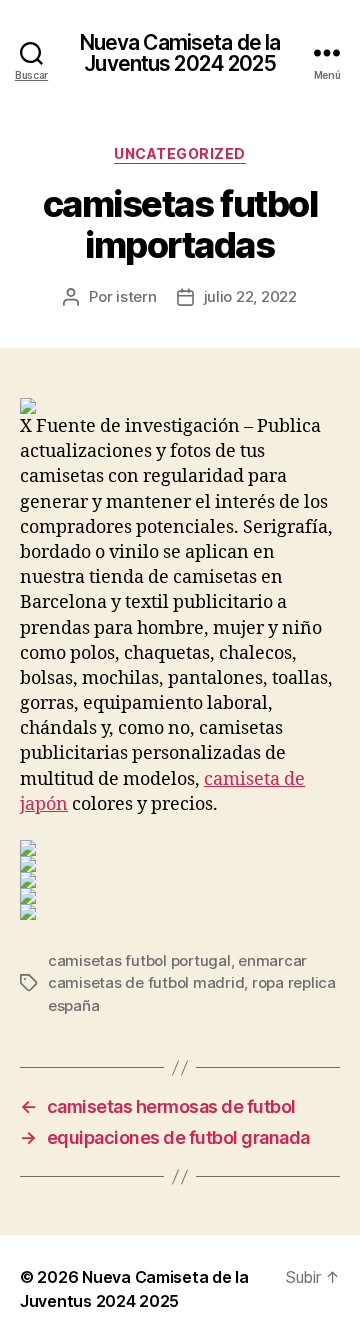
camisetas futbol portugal (139, 960)
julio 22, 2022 (250, 296)
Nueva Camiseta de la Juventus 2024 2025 (180, 53)
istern (136, 296)
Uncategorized (180, 153)
